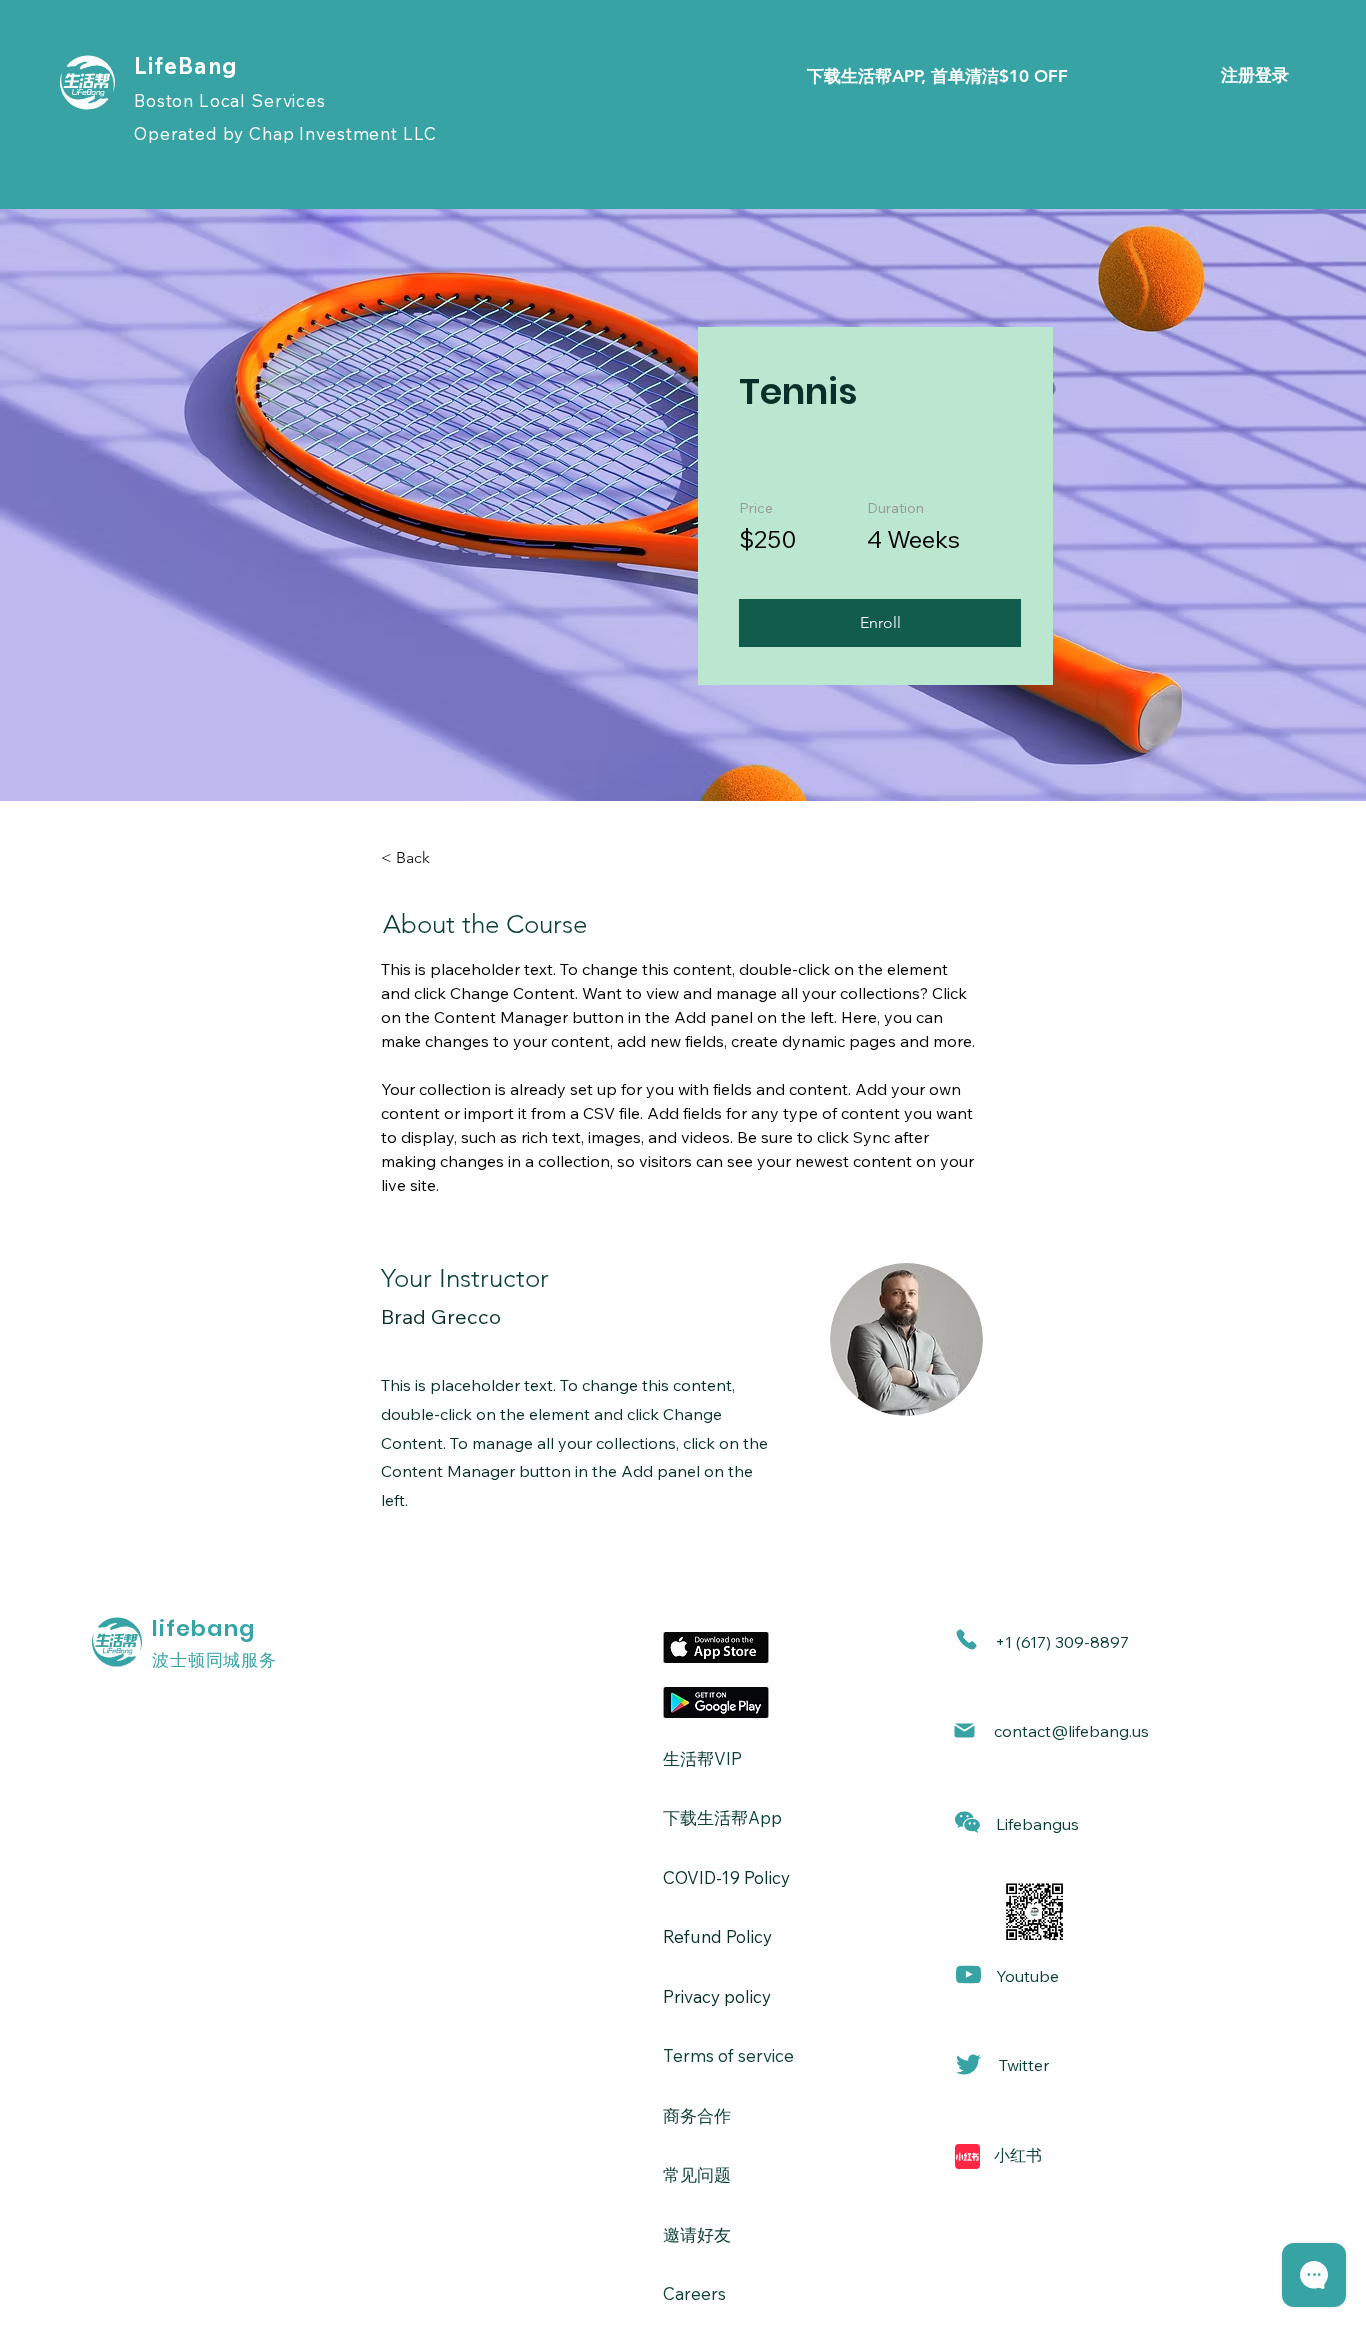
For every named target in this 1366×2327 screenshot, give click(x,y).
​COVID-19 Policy (726, 1877)
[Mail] (964, 1730)
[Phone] (966, 1639)
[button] (880, 623)
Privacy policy (717, 1996)
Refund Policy (717, 1936)
